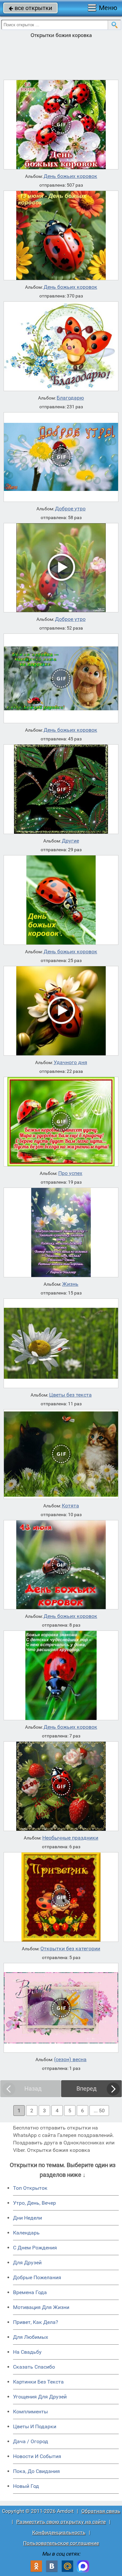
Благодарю (70, 398)
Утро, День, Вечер (34, 2203)
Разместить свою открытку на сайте (61, 2522)
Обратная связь (101, 2511)
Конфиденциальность (59, 2532)
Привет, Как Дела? (36, 2322)
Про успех (70, 1173)
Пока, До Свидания (36, 2471)
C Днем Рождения (35, 2248)
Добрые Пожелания (37, 2277)
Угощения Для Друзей (40, 2397)
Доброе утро (70, 509)
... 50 (99, 2111)
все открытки (30, 8)
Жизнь (70, 1284)
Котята (70, 1506)
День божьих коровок (70, 176)
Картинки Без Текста (38, 2382)
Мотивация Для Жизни (41, 2307)
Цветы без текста (70, 1395)
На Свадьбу (27, 2352)
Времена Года (30, 2292)
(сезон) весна (70, 2060)
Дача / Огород (31, 2441)
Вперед (87, 2089)
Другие (70, 841)
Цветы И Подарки (35, 2426)
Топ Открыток (30, 2188)
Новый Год (26, 2486)
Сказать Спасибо (34, 2367)
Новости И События (37, 2456)
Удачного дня (70, 1062)
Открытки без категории (70, 1949)
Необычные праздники (70, 1838)
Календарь (26, 2233)
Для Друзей (27, 2263)
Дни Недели (27, 2218)
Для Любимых (31, 2337)
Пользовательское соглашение (61, 2543)
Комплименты (30, 2412)
